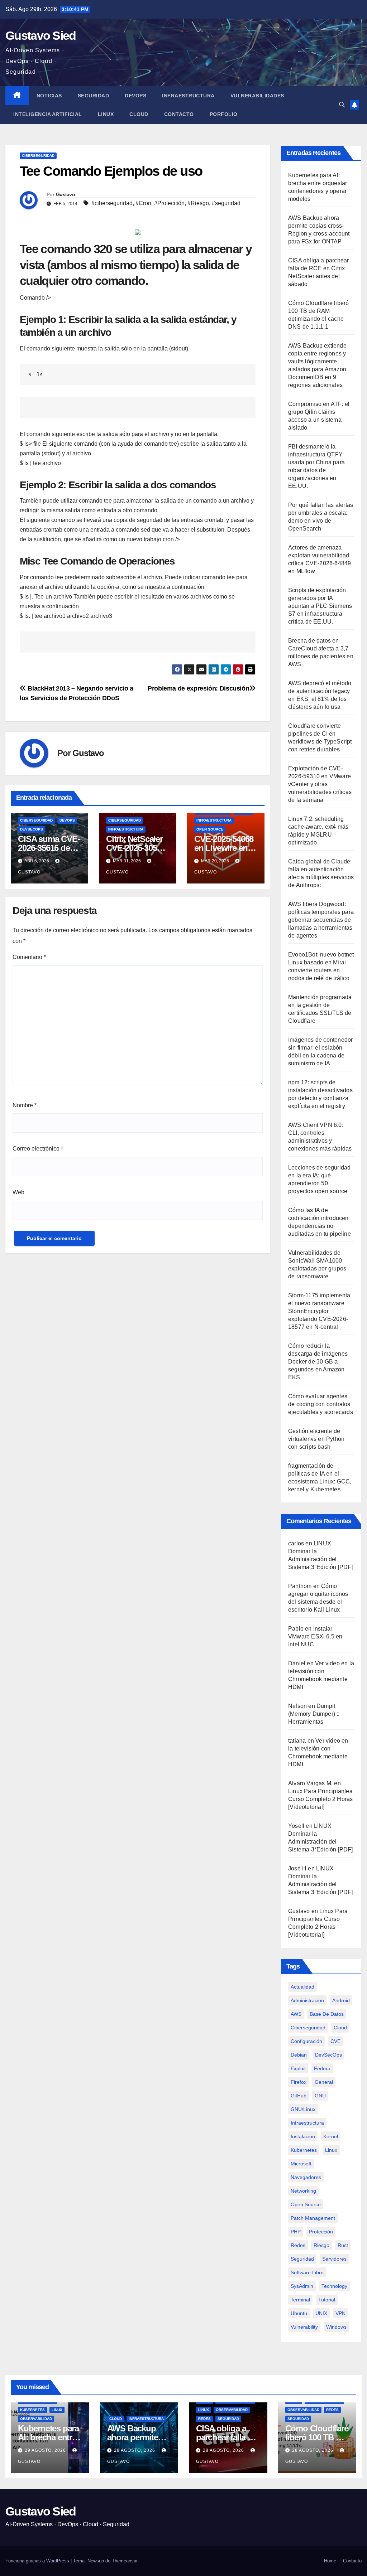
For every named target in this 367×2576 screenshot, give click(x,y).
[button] (342, 105)
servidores (334, 2259)
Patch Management (313, 2218)
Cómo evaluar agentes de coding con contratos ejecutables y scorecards (321, 1404)
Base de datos (327, 2014)
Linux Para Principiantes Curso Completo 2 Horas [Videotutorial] (320, 1799)
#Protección (169, 203)
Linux (106, 114)
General (324, 2082)
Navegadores (306, 2177)
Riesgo (321, 2245)
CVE (335, 2041)
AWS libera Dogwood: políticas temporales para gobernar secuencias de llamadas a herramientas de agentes (321, 920)
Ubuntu (299, 2313)
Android (341, 2000)
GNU (320, 2096)
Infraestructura (188, 96)
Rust (343, 2245)
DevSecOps (32, 829)
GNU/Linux (303, 2109)
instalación (303, 2136)
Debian (299, 2055)
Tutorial (327, 2300)
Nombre (25, 1105)
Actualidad (302, 1987)
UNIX (321, 2313)
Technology (334, 2286)
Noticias (49, 96)
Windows (336, 2327)
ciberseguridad (308, 2028)
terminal (300, 2300)
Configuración (306, 2041)
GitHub (299, 2096)
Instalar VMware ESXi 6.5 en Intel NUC (315, 1636)
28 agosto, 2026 (135, 2450)
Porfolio (224, 114)
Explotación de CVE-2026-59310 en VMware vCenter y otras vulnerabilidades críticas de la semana (320, 784)
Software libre (307, 2272)
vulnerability (304, 2327)
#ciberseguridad (112, 203)
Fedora (322, 2068)
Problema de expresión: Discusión (198, 688)
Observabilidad (36, 2419)
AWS (296, 2014)
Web (18, 1192)
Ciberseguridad (38, 156)
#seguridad (226, 203)
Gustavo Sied (41, 35)
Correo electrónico (38, 1149)
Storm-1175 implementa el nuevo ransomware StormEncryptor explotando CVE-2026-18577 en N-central (319, 1311)
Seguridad (94, 96)
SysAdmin (302, 2286)
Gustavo (65, 194)
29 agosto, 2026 (46, 2450)
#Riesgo (198, 203)
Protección (321, 2232)
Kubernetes (32, 2410)
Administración (307, 2000)
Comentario (29, 957)
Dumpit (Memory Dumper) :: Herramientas (314, 1714)
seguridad (302, 2259)
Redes (298, 2245)
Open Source (210, 829)
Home (330, 2561)
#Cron (143, 203)
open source (306, 2204)
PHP (296, 2232)
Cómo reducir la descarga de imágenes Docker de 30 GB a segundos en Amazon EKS (318, 1362)
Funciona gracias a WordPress (38, 2561)
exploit (298, 2068)
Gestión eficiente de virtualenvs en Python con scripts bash (316, 1439)
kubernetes (304, 2150)
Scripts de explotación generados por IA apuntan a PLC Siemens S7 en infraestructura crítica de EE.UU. (320, 606)
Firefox (299, 2082)
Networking (303, 2191)
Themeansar (125, 2561)
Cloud (139, 114)
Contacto (179, 114)
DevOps (135, 96)
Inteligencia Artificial (48, 114)
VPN (340, 2313)
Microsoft (301, 2164)
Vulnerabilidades (257, 96)
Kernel (331, 2136)
